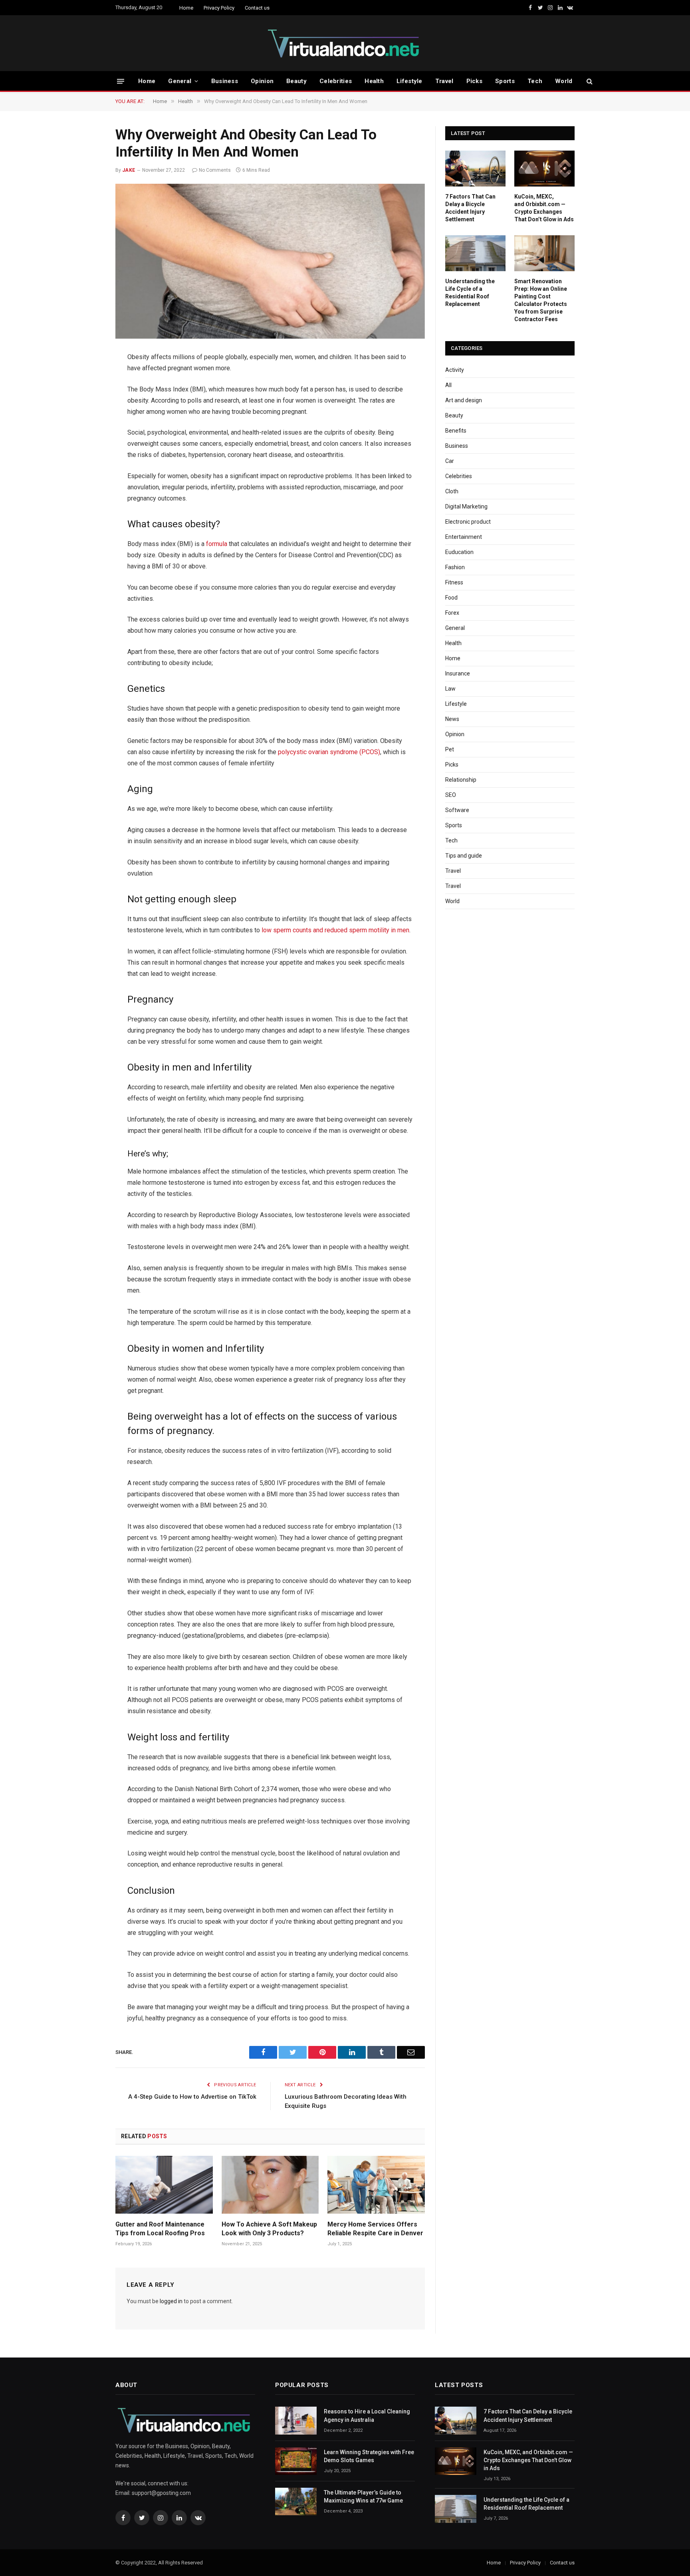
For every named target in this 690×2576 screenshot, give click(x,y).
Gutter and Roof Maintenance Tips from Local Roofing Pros (160, 2229)
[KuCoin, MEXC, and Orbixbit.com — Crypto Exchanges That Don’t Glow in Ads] (544, 169)
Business (225, 81)
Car (450, 461)
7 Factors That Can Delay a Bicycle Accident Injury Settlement (470, 208)
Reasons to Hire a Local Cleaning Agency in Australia (367, 2415)
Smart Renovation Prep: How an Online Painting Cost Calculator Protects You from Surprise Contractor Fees (541, 300)
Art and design (464, 400)
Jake (129, 170)
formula (216, 544)
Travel (444, 81)
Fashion (455, 567)
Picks (475, 81)
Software (457, 810)
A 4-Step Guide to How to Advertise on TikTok (192, 2097)
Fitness (454, 582)
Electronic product (468, 522)
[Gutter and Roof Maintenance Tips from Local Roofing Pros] (164, 2185)
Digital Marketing (466, 506)
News (452, 719)
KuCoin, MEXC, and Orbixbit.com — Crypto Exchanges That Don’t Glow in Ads (544, 208)
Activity (455, 370)
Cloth (452, 491)
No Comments (215, 170)
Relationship (461, 780)
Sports (505, 81)
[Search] (589, 81)
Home (186, 8)
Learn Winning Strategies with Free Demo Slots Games (369, 2456)
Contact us (257, 8)
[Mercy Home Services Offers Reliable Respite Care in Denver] (376, 2185)
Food (451, 598)
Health (374, 81)
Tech (535, 81)
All (448, 385)
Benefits (456, 431)
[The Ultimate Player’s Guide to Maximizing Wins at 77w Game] (296, 2502)
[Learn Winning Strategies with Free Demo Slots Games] (296, 2461)
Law (450, 689)
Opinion (262, 81)
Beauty (296, 81)
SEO (451, 795)
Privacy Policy (219, 8)
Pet (450, 749)
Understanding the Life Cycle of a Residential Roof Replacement (470, 293)
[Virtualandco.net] (345, 43)
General (180, 81)
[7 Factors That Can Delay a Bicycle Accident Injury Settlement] (475, 169)
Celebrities (336, 81)
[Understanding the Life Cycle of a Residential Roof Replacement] (475, 253)
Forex (452, 613)
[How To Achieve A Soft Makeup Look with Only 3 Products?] (270, 2185)
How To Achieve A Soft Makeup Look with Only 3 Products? (269, 2229)
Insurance (458, 673)
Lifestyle (409, 81)
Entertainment (464, 537)
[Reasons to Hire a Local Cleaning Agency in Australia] (296, 2420)
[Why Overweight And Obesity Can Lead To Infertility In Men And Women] (270, 261)
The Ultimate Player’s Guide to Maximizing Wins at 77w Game (363, 2497)
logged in (171, 2301)
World (564, 81)
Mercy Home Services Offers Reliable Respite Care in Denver (375, 2229)
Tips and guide (464, 856)
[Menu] (121, 81)
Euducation (459, 552)
